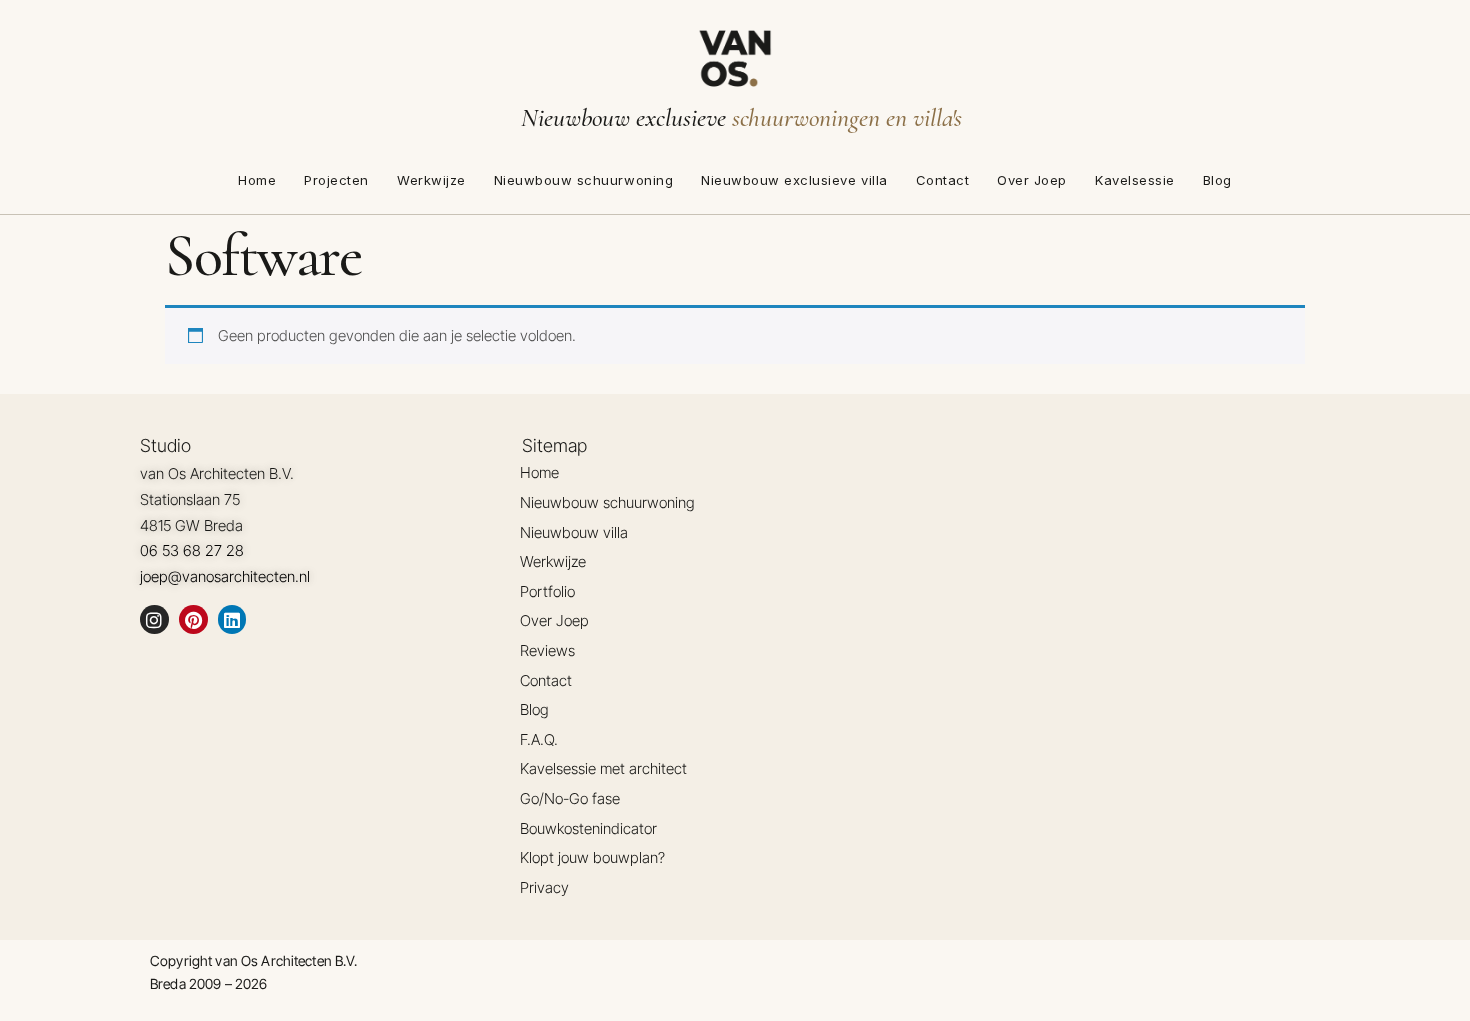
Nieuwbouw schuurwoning (583, 180)
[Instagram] (154, 619)
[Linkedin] (232, 619)
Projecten (336, 180)
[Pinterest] (193, 619)
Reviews (547, 650)
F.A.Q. (539, 739)
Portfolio (547, 591)
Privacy (544, 887)
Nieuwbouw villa (574, 532)
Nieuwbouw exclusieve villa (794, 180)
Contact (943, 180)
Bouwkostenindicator (588, 828)
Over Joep (1032, 180)
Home (257, 180)
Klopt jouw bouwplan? (592, 857)
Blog (1217, 180)
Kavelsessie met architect (603, 768)
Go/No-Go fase (570, 798)
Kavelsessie (1135, 180)
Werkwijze (431, 180)
